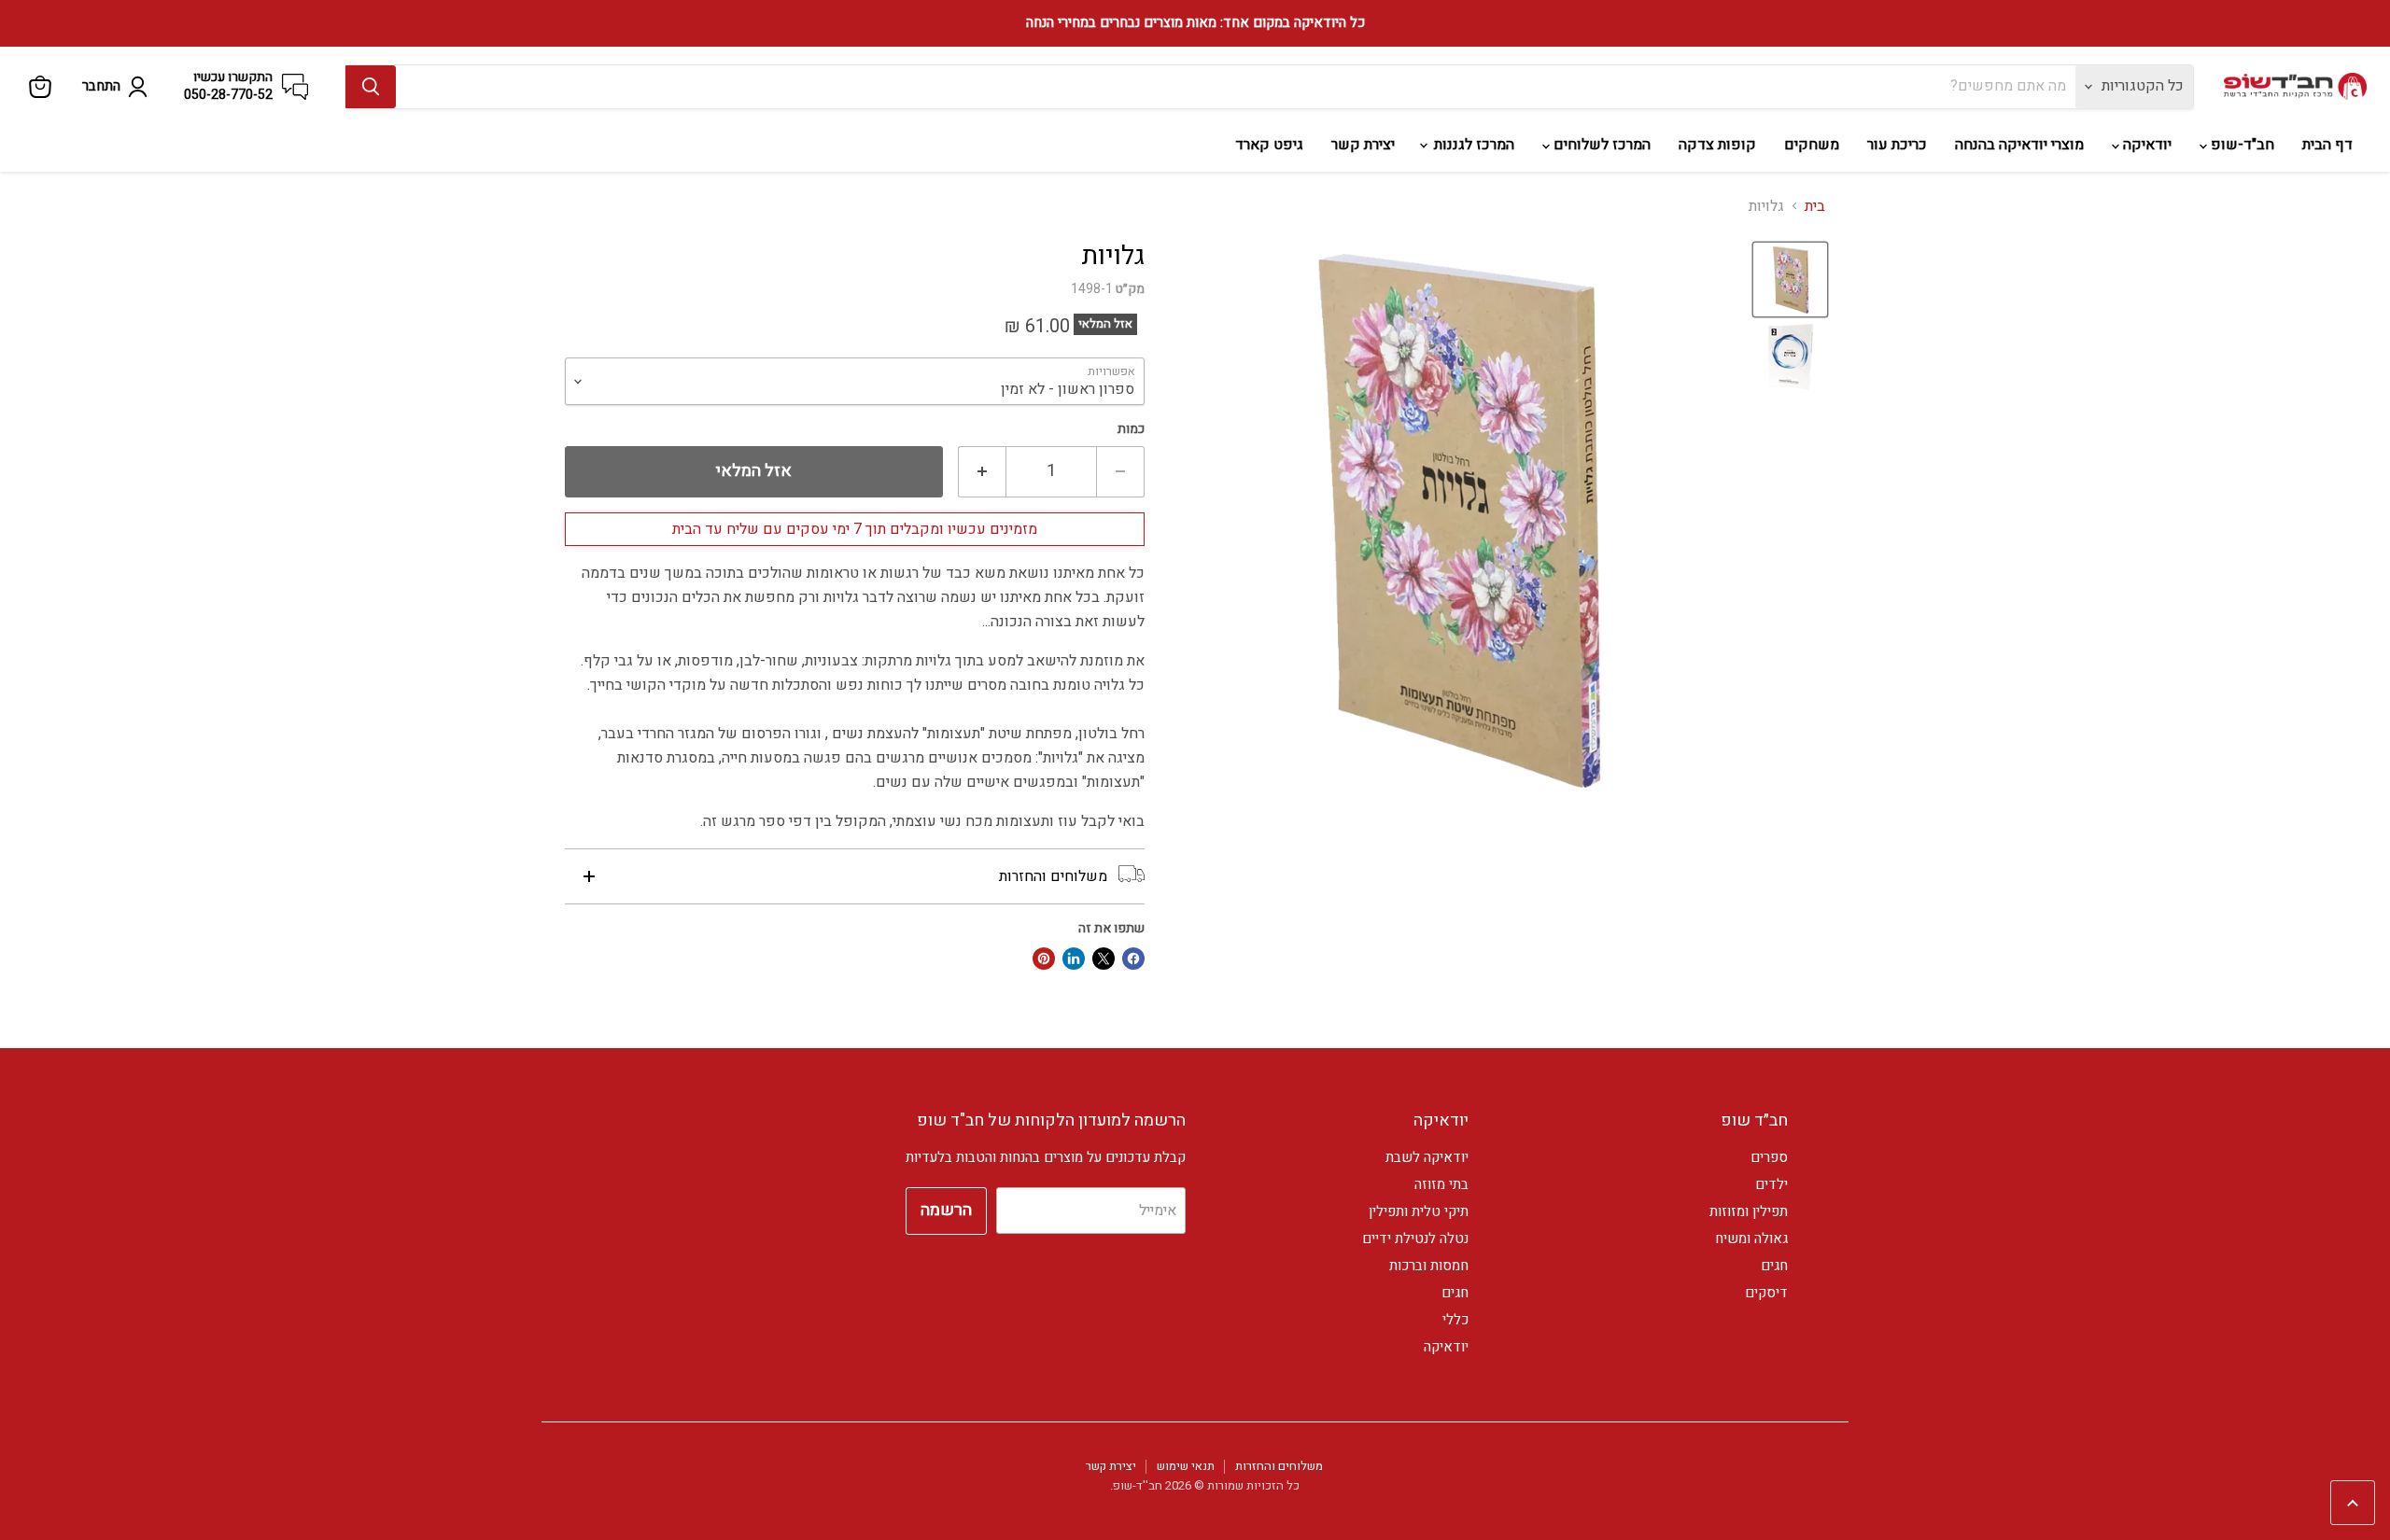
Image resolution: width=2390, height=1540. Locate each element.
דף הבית (2327, 145)
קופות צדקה (1717, 145)
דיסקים (1766, 1293)
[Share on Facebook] (1133, 959)
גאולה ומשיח (1751, 1239)
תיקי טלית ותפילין (1419, 1211)
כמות (1131, 429)
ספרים (1769, 1157)
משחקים (1812, 145)
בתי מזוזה (1441, 1184)
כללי (1455, 1320)
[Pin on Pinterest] (1044, 959)
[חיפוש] (371, 87)
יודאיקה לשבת (1427, 1157)
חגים (1774, 1266)
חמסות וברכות (1429, 1266)
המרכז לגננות (1472, 145)
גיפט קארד (1269, 145)
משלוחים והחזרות (1279, 1466)
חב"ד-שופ (2241, 145)
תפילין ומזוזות (1749, 1211)
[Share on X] (1104, 959)
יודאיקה (2145, 145)
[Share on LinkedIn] (1074, 959)
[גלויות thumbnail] (1790, 280)
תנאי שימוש (1186, 1466)
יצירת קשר (1363, 145)
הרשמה (946, 1210)
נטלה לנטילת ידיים (1415, 1239)
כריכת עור (1897, 145)
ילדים (1771, 1184)
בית (1815, 206)
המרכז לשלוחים (1600, 145)
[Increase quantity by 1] (982, 472)
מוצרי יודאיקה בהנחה (2019, 145)
